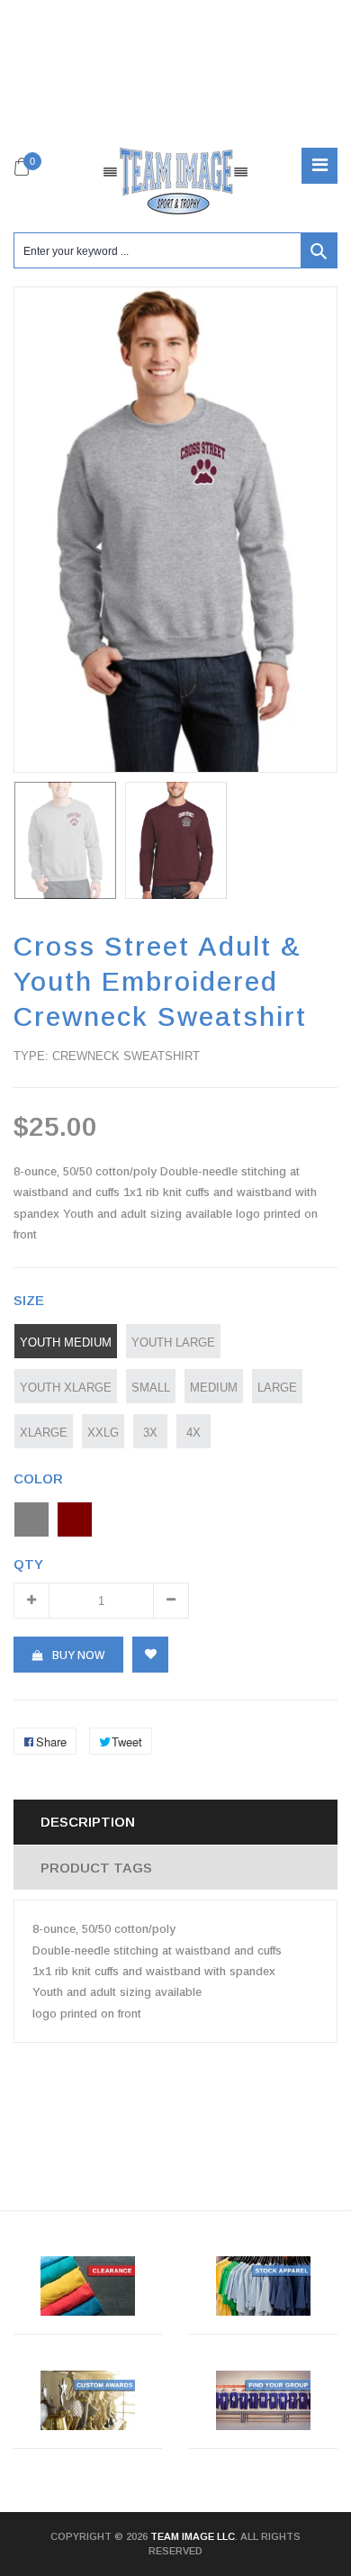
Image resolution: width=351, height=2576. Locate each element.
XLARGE (44, 1432)
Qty (28, 1564)
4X (193, 1432)
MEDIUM (214, 1387)
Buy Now (78, 1655)
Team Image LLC (193, 2536)
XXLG (103, 1432)
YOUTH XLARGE (66, 1387)
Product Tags (96, 1868)
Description (88, 1822)
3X (150, 1432)
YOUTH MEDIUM (66, 1342)
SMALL (151, 1387)
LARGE (277, 1387)
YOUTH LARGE (173, 1342)
